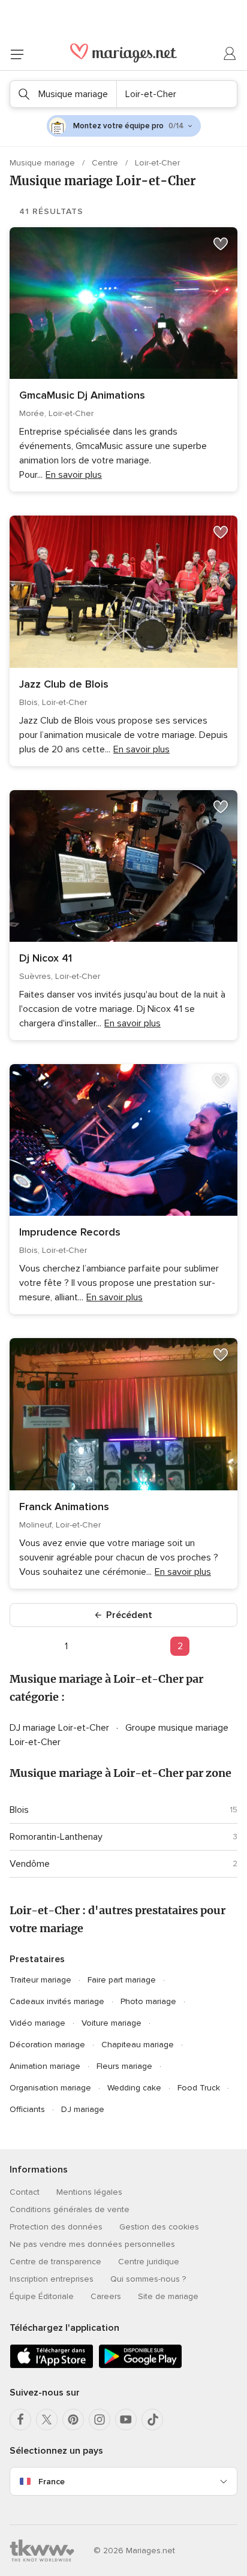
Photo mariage (148, 2001)
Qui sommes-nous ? (148, 2279)
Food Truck (199, 2088)
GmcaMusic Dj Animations (82, 395)
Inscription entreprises (52, 2279)
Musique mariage (43, 163)
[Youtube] (126, 2420)
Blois (19, 1810)
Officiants (27, 2109)
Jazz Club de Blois (64, 684)
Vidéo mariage (37, 2023)
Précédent (129, 1615)
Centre (106, 163)
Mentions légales (89, 2192)
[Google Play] (140, 2366)
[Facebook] (20, 2420)
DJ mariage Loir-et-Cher (61, 1728)
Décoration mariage (47, 2045)
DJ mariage (83, 2109)
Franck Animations (64, 1507)
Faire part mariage (122, 1980)
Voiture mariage (112, 2023)
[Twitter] (47, 2420)
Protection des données (56, 2227)
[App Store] (52, 2366)
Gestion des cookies (159, 2227)
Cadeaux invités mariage (57, 2001)
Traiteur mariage (40, 1980)
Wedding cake (134, 2088)
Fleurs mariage (124, 2066)
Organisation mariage (50, 2088)
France (52, 2482)
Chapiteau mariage (138, 2045)
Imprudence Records (70, 1232)
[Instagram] (100, 2420)
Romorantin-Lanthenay (56, 1837)
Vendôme (30, 1864)
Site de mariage (168, 2296)
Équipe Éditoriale (42, 2296)
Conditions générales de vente (70, 2209)
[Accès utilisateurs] (230, 54)
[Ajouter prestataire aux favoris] (221, 244)
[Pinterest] (73, 2420)
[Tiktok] (152, 2420)
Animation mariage (45, 2066)
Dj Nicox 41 (46, 958)
